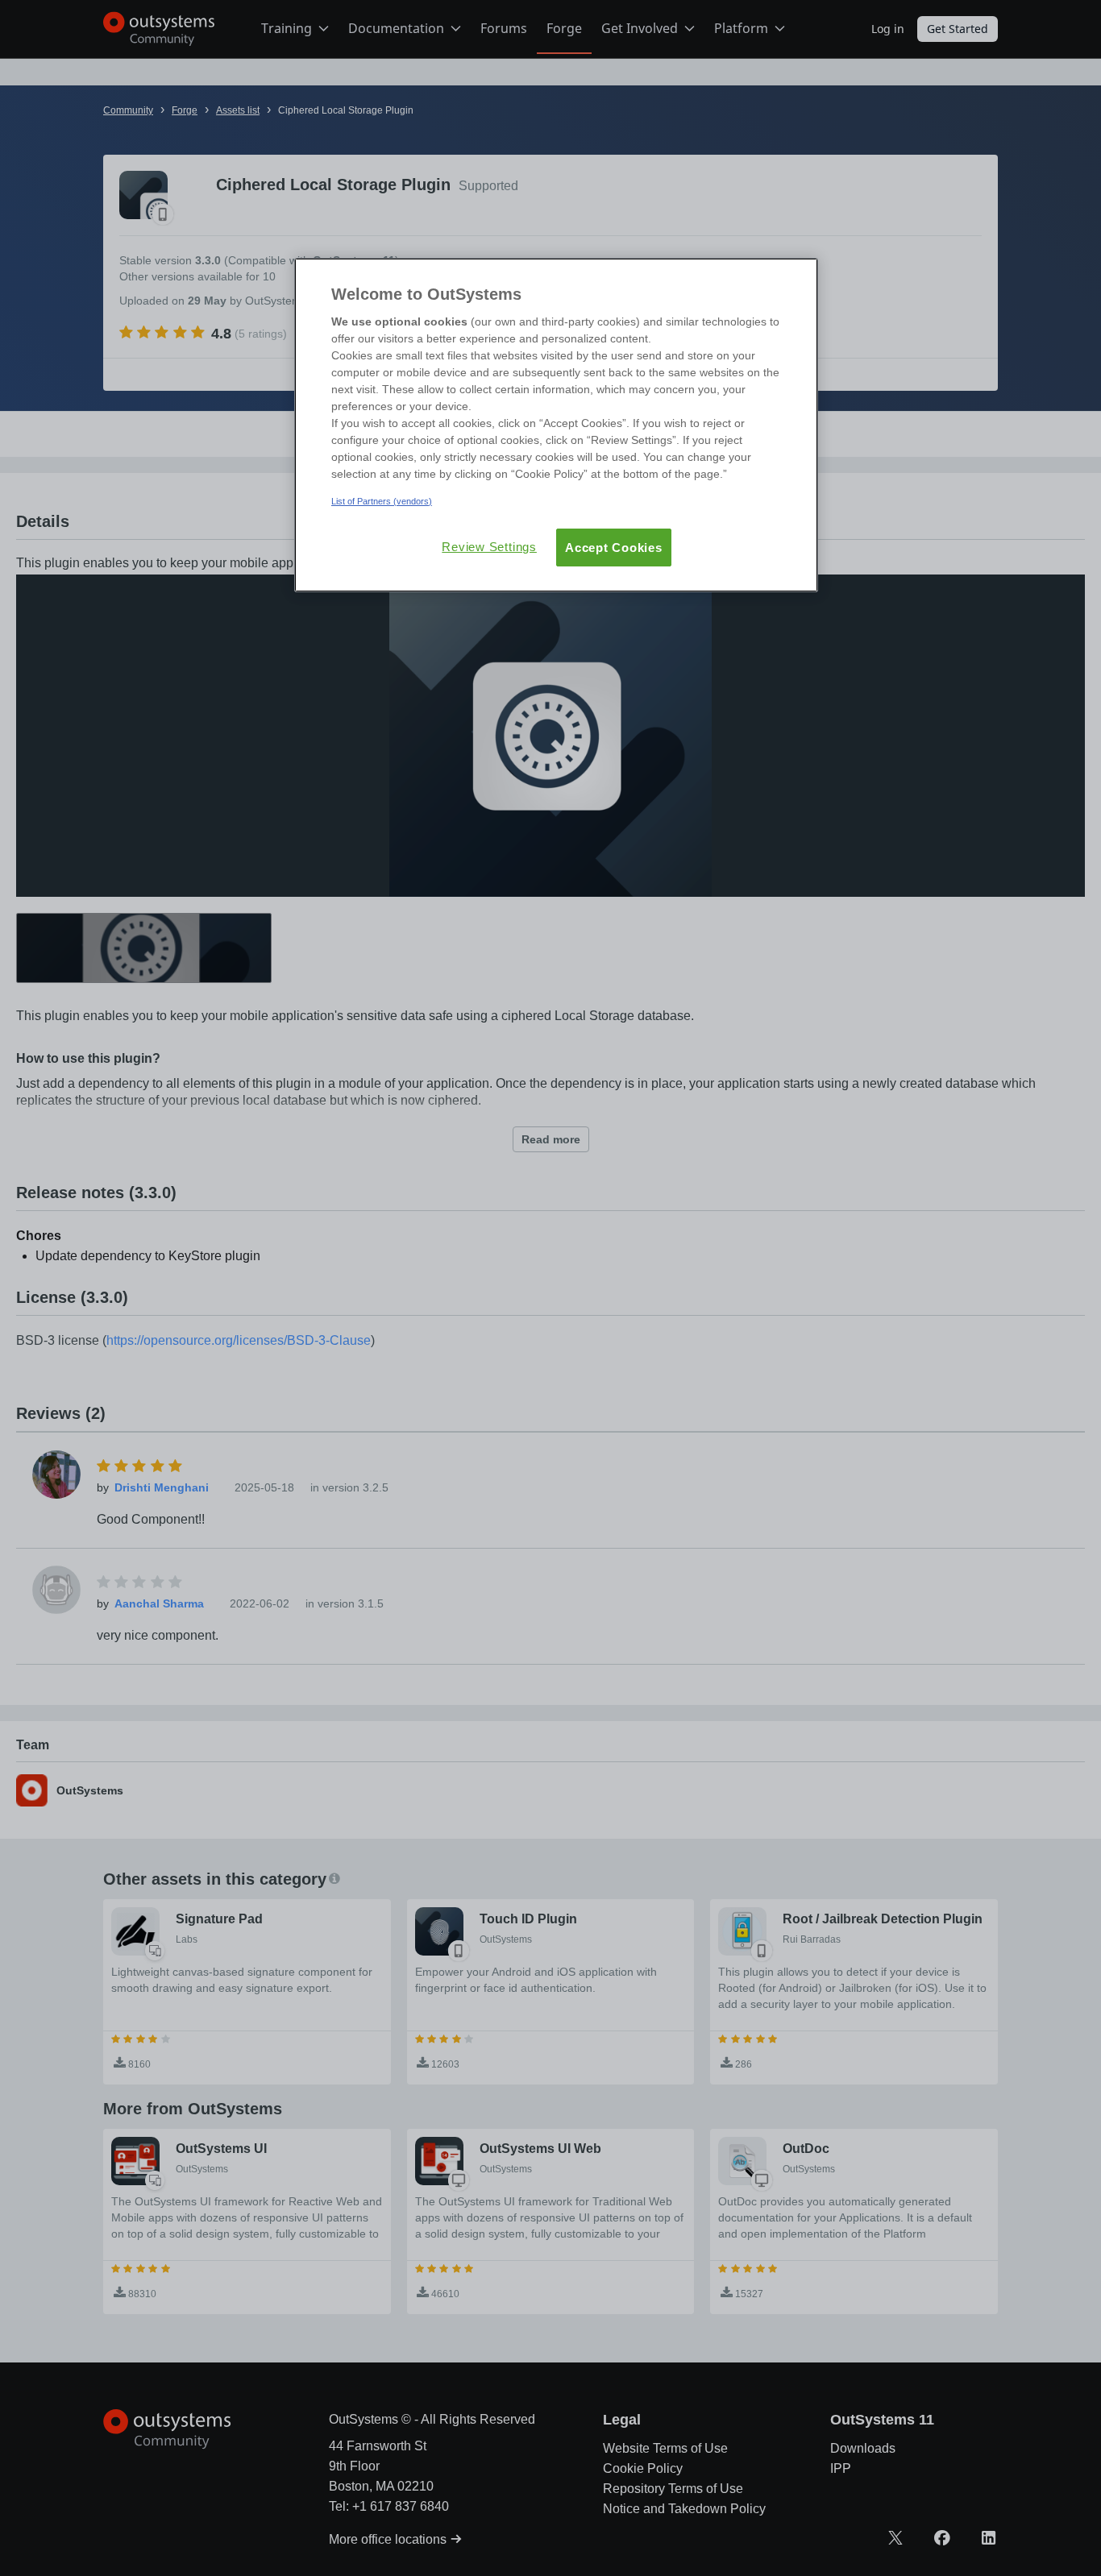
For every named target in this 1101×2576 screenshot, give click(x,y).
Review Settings (489, 547)
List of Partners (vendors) (382, 501)
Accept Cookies (614, 548)
